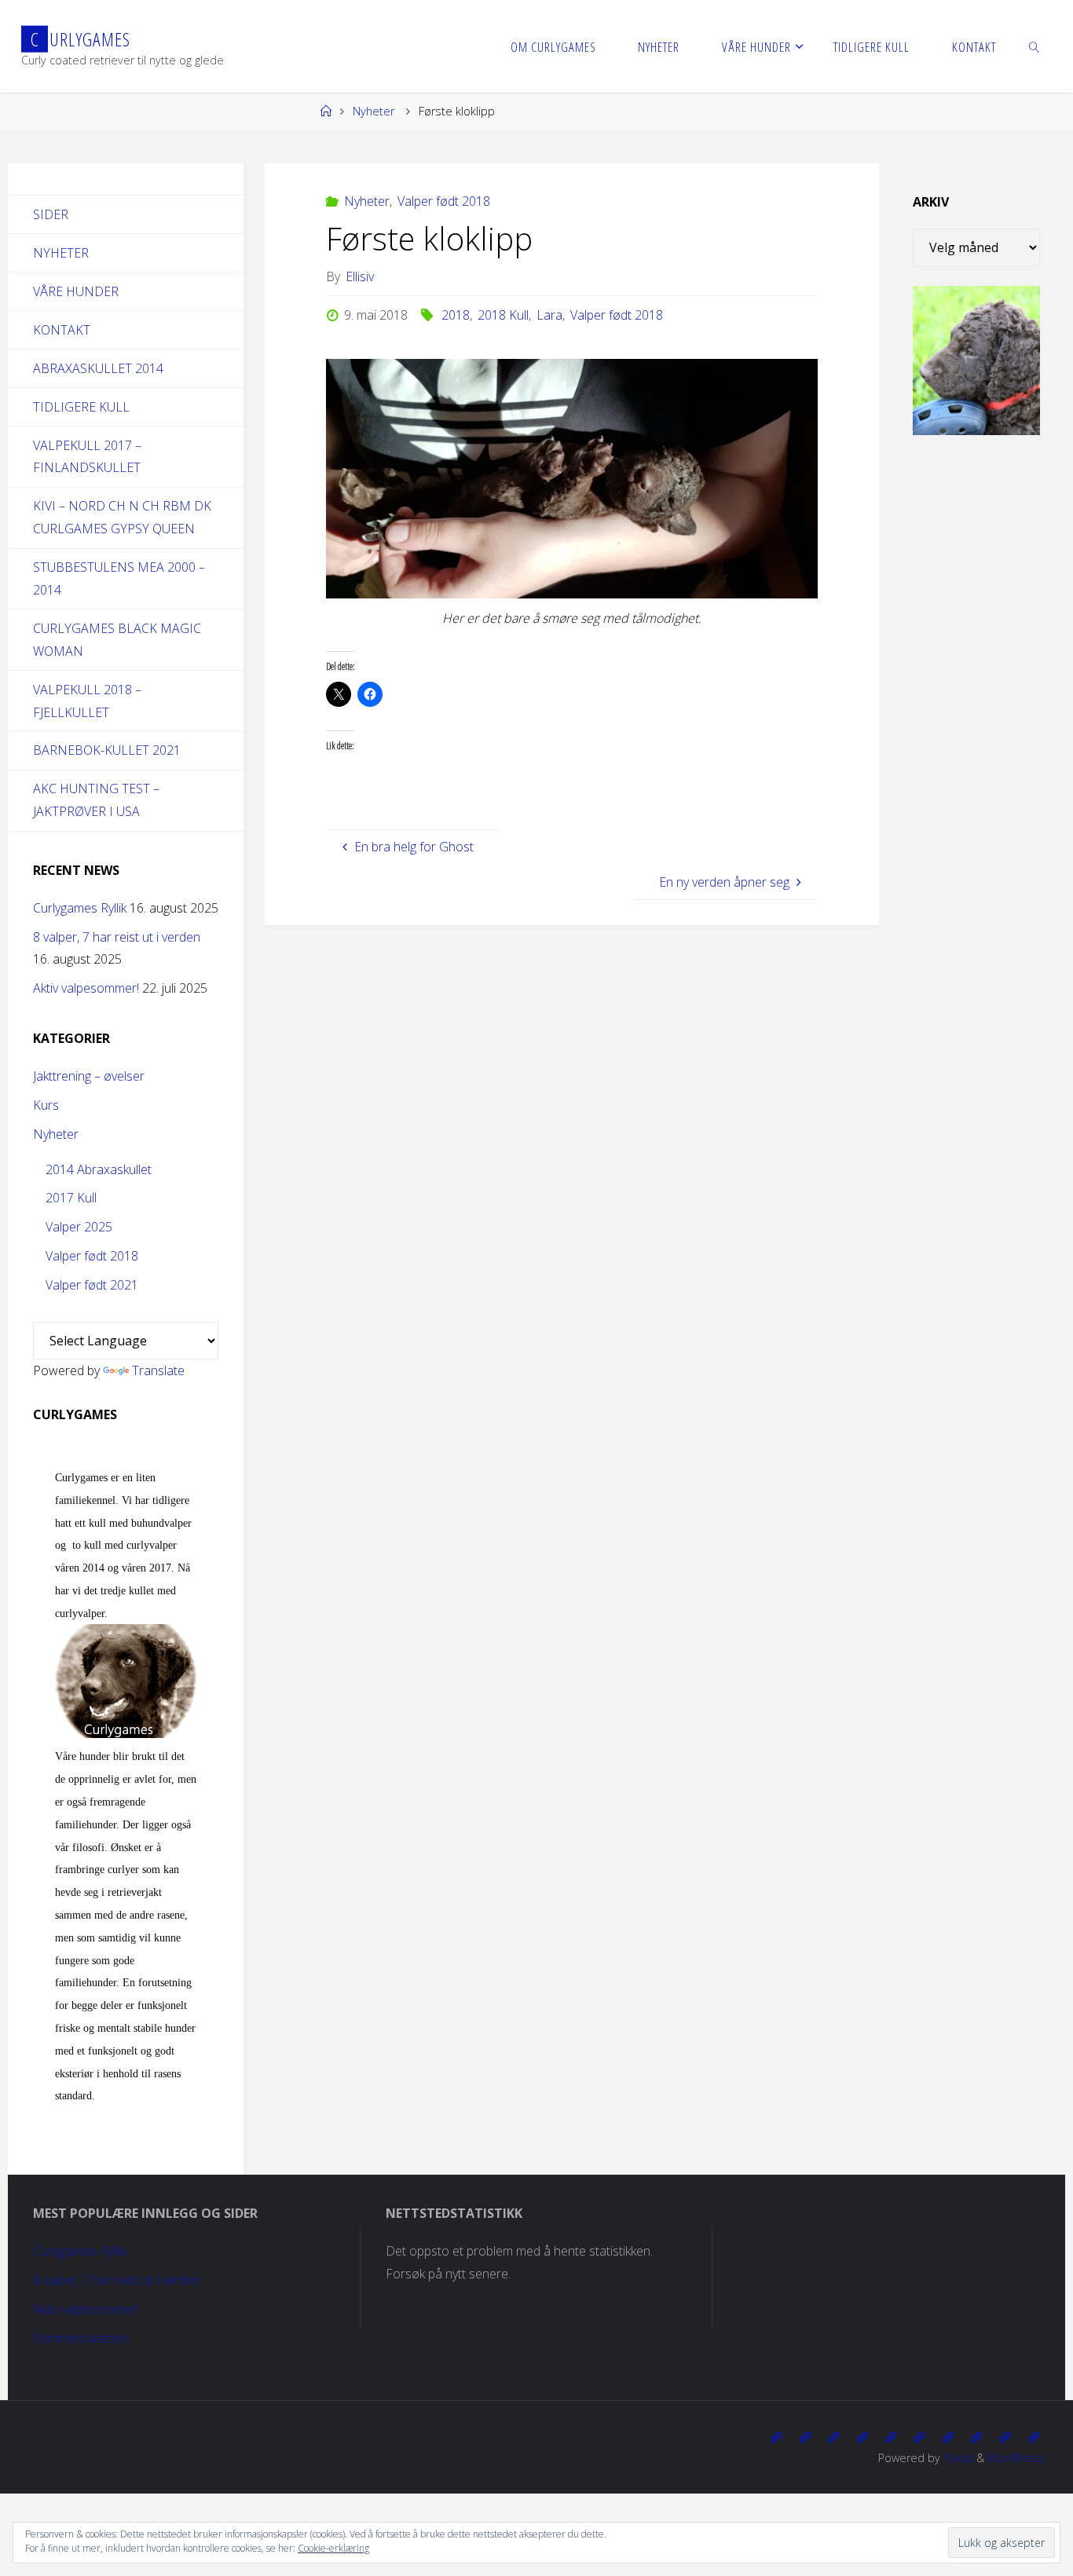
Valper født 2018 (444, 201)
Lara (549, 315)
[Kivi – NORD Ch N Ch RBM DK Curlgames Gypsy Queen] (891, 2437)
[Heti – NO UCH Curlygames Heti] (919, 2437)
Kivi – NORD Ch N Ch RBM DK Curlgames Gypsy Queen (122, 517)
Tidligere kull (81, 407)
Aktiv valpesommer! (86, 988)
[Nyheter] (805, 2437)
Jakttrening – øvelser (89, 1076)
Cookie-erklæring (333, 2548)
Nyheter (374, 111)
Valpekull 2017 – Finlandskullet (87, 457)
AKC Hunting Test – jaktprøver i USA (96, 800)
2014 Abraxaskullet (99, 1169)
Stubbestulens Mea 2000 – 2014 (119, 578)
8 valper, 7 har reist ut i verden (117, 937)
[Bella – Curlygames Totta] (948, 2437)
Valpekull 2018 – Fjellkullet (87, 701)
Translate (158, 1370)
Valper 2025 (79, 1227)
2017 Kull (71, 1198)
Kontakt (62, 330)
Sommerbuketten (81, 2338)
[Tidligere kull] (1005, 2437)
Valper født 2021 (92, 1285)
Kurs (46, 1105)
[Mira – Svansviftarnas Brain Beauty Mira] (976, 2437)
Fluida (957, 2458)
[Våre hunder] (833, 2437)
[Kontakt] (1034, 2437)
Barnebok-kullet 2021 (107, 750)
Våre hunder (76, 291)
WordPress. (1018, 2458)
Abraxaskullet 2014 (98, 368)
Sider (51, 214)
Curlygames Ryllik (80, 908)
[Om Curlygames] (776, 2437)
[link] (1034, 46)
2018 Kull (503, 315)
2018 (456, 315)
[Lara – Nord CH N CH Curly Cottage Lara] (862, 2437)
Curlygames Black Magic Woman (117, 640)
